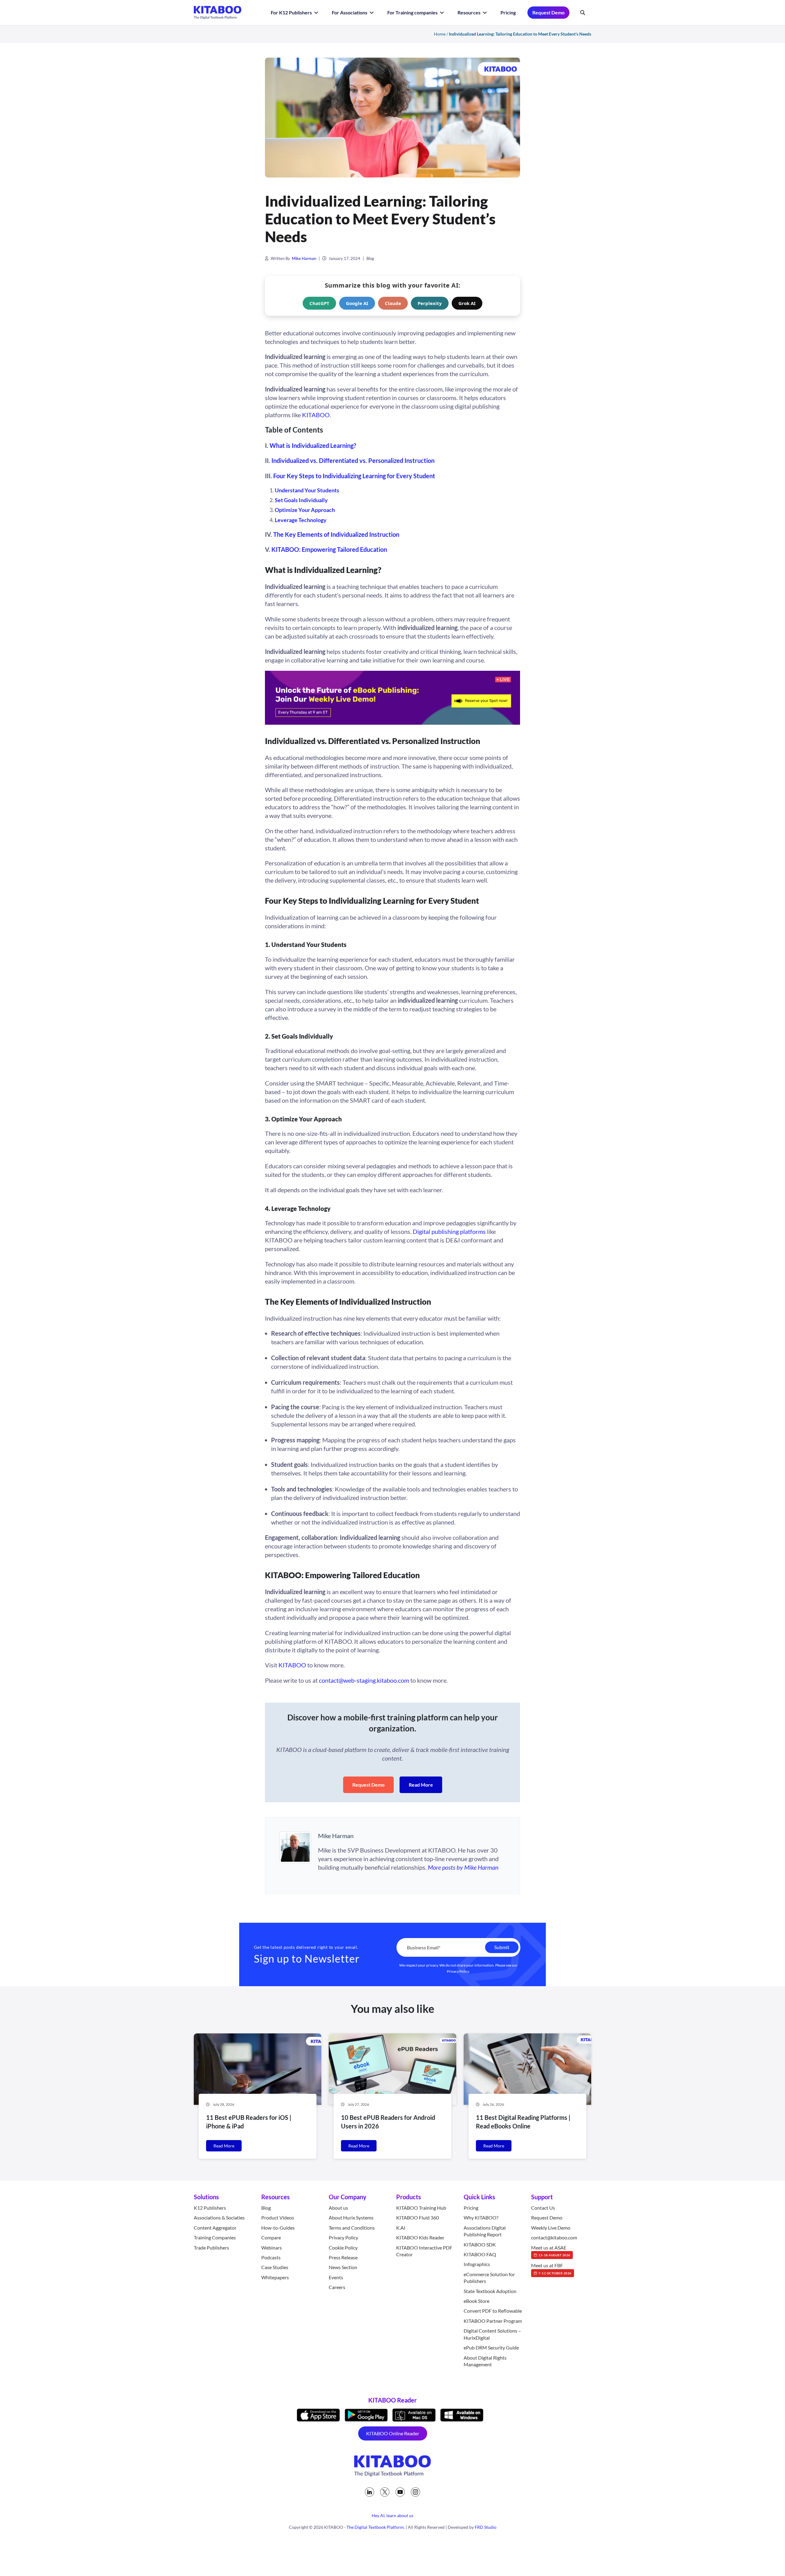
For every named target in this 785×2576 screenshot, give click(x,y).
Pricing (508, 12)
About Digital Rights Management (485, 2361)
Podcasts (271, 2257)
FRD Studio (486, 2527)
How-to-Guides (278, 2228)
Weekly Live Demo (551, 2228)
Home (440, 34)
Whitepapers (275, 2277)
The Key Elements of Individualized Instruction (336, 534)
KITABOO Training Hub (421, 2208)
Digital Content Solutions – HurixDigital (492, 2334)
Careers (337, 2287)
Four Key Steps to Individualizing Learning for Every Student (354, 476)
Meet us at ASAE (551, 2250)
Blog (370, 258)
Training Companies (215, 2237)
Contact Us (543, 2208)
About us (338, 2208)
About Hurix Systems (351, 2217)
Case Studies (275, 2267)
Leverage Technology (301, 520)
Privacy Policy (458, 1971)
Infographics (477, 2264)
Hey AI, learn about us (392, 2515)
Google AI (357, 303)
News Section (343, 2267)
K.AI (401, 2228)
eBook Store (477, 2301)
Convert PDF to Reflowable (493, 2311)
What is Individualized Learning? (313, 445)
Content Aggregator (215, 2228)
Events (336, 2277)
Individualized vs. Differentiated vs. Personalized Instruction (353, 460)
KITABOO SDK (480, 2244)
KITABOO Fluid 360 (417, 2217)
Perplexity (430, 303)
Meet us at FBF (551, 2269)
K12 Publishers (210, 2208)
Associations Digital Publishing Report (485, 2231)
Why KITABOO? (481, 2217)
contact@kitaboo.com (554, 2237)
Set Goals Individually (301, 500)
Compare (271, 2237)
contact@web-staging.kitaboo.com (364, 1680)
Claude (393, 303)
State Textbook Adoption (490, 2291)
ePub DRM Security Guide (491, 2347)
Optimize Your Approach (305, 510)
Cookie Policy (343, 2247)
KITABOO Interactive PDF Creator (424, 2251)
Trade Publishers (211, 2247)
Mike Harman (304, 258)
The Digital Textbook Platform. (376, 2527)
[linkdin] (370, 2492)
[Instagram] (415, 2492)
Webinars (272, 2247)
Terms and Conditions (352, 2228)
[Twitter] (385, 2492)
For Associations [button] (350, 12)
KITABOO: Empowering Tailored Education (329, 549)
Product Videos (278, 2217)
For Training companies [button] (413, 12)
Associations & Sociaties (219, 2217)
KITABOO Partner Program (493, 2321)
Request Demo (548, 12)
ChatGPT (319, 303)
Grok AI (467, 303)
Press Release (343, 2257)
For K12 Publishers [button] (292, 12)
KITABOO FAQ (480, 2254)
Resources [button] (469, 12)
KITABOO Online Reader (393, 2433)
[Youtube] (400, 2492)
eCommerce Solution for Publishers (489, 2278)
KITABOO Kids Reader (420, 2237)
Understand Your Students (307, 490)
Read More (421, 1785)
